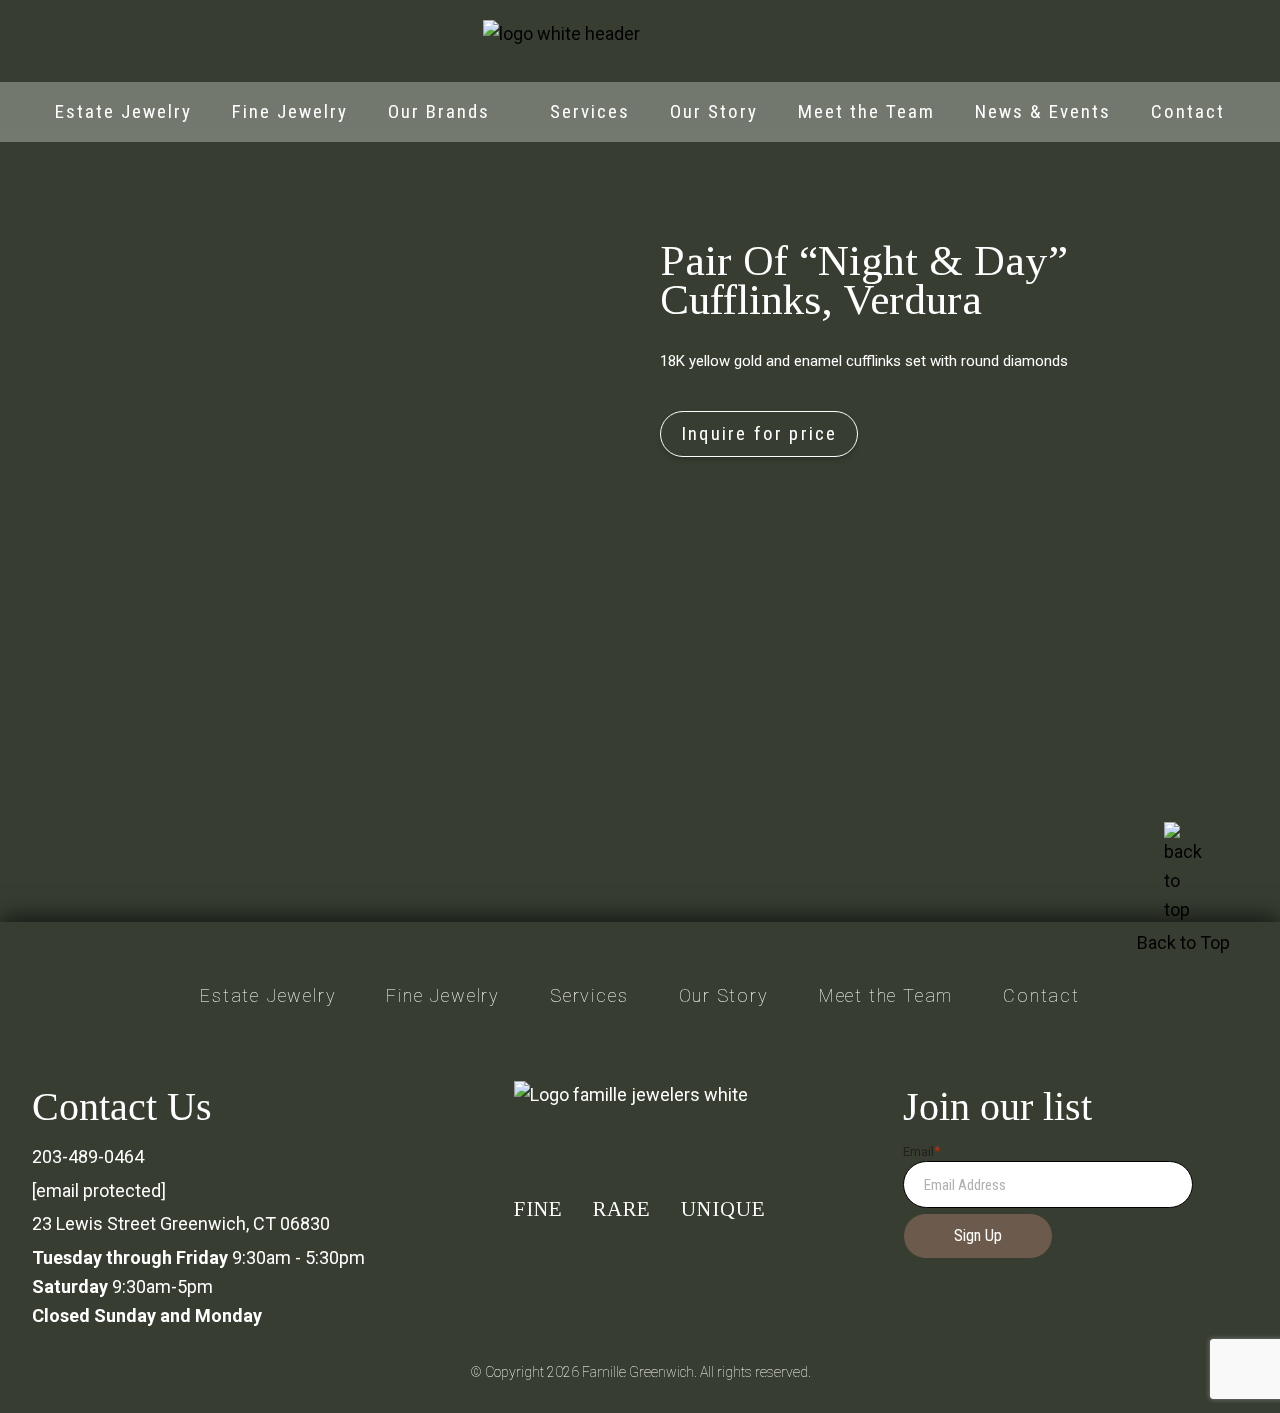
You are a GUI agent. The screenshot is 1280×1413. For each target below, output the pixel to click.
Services (590, 111)
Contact (1188, 111)
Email (921, 1151)
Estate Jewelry (123, 111)
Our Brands (439, 111)
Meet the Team (866, 111)
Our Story (714, 111)
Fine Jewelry (290, 111)
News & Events (1043, 111)
